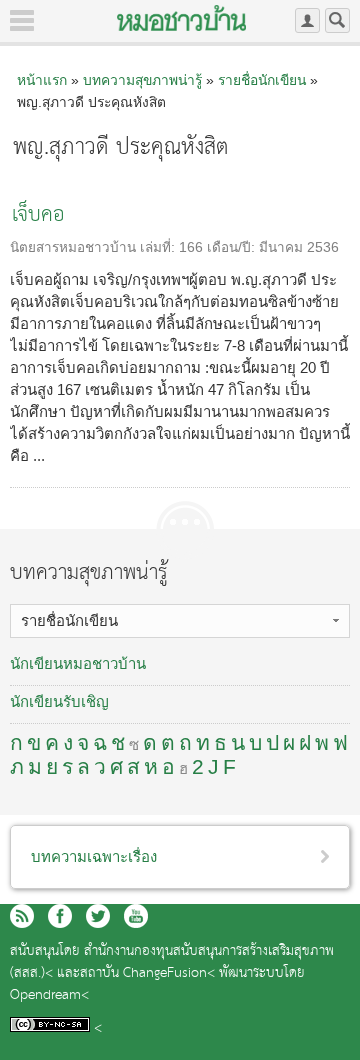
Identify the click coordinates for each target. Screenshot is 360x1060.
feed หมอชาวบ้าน (22, 916)
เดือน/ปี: (233, 247)
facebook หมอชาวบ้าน (60, 916)
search (337, 20)
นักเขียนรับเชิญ (59, 701)
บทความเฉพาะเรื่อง (94, 856)
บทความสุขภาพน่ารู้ (142, 80)
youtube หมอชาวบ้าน (136, 916)
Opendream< (49, 995)
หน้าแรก (42, 80)
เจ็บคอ (38, 215)
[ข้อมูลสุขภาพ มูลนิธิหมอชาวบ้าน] (181, 18)
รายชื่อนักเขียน (262, 80)
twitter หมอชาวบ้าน (98, 916)
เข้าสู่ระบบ (307, 20)
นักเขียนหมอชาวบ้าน (78, 663)
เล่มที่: (159, 247)
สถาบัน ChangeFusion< (147, 973)
